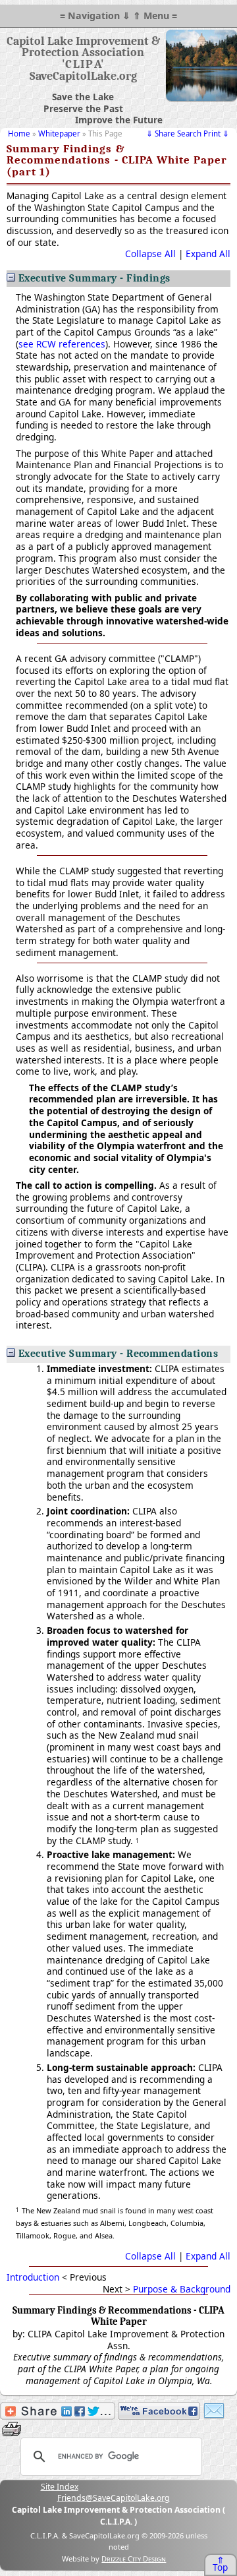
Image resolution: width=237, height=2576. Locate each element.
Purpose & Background (182, 2289)
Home (19, 134)
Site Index (60, 2487)
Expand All (208, 254)
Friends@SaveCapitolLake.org (114, 2498)
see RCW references (62, 344)
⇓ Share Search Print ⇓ (188, 134)
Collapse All (150, 254)
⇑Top (220, 2564)
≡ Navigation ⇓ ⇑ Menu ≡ (118, 15)
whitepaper (59, 134)
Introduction (33, 2277)
